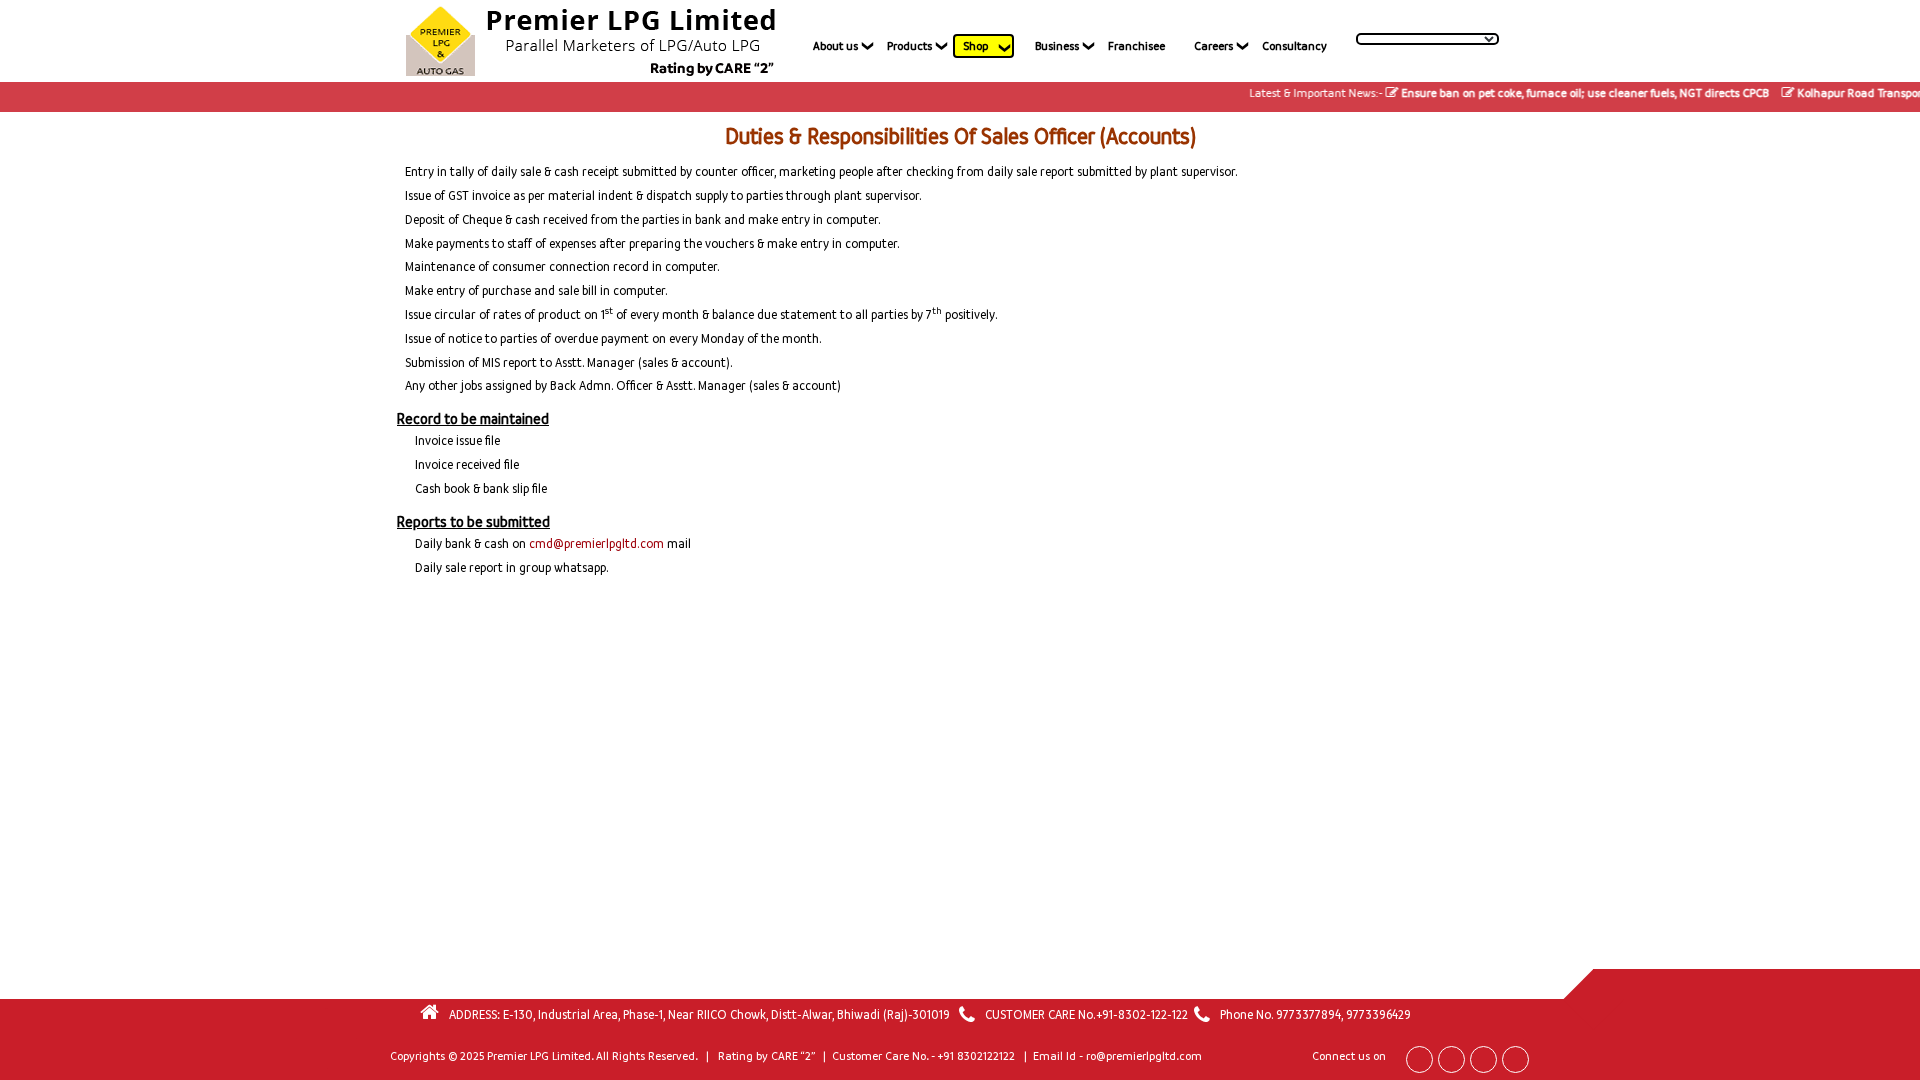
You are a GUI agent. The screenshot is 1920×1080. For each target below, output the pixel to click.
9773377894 (1308, 1014)
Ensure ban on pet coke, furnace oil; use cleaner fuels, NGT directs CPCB (1566, 93)
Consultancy (1294, 46)
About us (835, 46)
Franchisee (1136, 46)
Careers (1213, 46)
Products (909, 46)
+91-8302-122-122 (1142, 1014)
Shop (975, 46)
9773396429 (1378, 1014)
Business (1057, 46)
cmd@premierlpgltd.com (596, 543)
